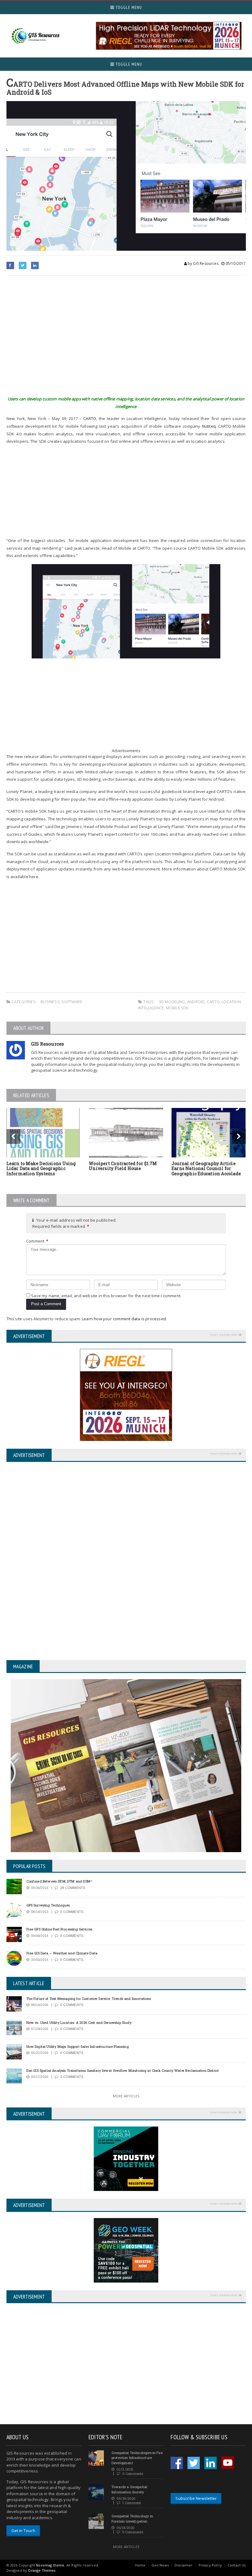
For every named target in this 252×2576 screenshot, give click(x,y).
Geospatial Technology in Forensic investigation (132, 2519)
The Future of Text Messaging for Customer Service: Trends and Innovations (89, 1999)
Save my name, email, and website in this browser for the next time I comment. (106, 1296)
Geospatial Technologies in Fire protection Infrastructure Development (137, 2458)
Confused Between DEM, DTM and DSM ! (59, 1881)
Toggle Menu (128, 7)
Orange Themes (42, 2570)
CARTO (90, 418)
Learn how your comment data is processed (124, 1319)
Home (140, 2565)
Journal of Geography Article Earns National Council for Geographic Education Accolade (206, 1169)
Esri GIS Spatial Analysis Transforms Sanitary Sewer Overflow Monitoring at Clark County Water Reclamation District (123, 2070)
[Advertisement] (126, 340)
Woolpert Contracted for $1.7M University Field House (123, 1166)
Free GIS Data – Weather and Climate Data (62, 1953)
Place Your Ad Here (224, 1335)
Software (72, 1002)
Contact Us (237, 2565)
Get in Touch (23, 2531)
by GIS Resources (203, 263)
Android (196, 1002)
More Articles (126, 2096)
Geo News (160, 2565)
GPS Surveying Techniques (48, 1905)
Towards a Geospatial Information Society (129, 2489)
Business (50, 1002)
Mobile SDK (177, 1008)
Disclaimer (184, 2565)
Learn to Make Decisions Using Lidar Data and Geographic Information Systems (41, 1169)
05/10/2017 (235, 263)
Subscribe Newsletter (196, 2498)
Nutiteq (209, 426)
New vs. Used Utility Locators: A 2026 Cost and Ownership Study (79, 2022)
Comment (37, 1241)
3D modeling (172, 1002)
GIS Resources (48, 1044)
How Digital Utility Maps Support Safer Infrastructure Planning (78, 2046)
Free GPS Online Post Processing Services (59, 1929)
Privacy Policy (210, 2565)
